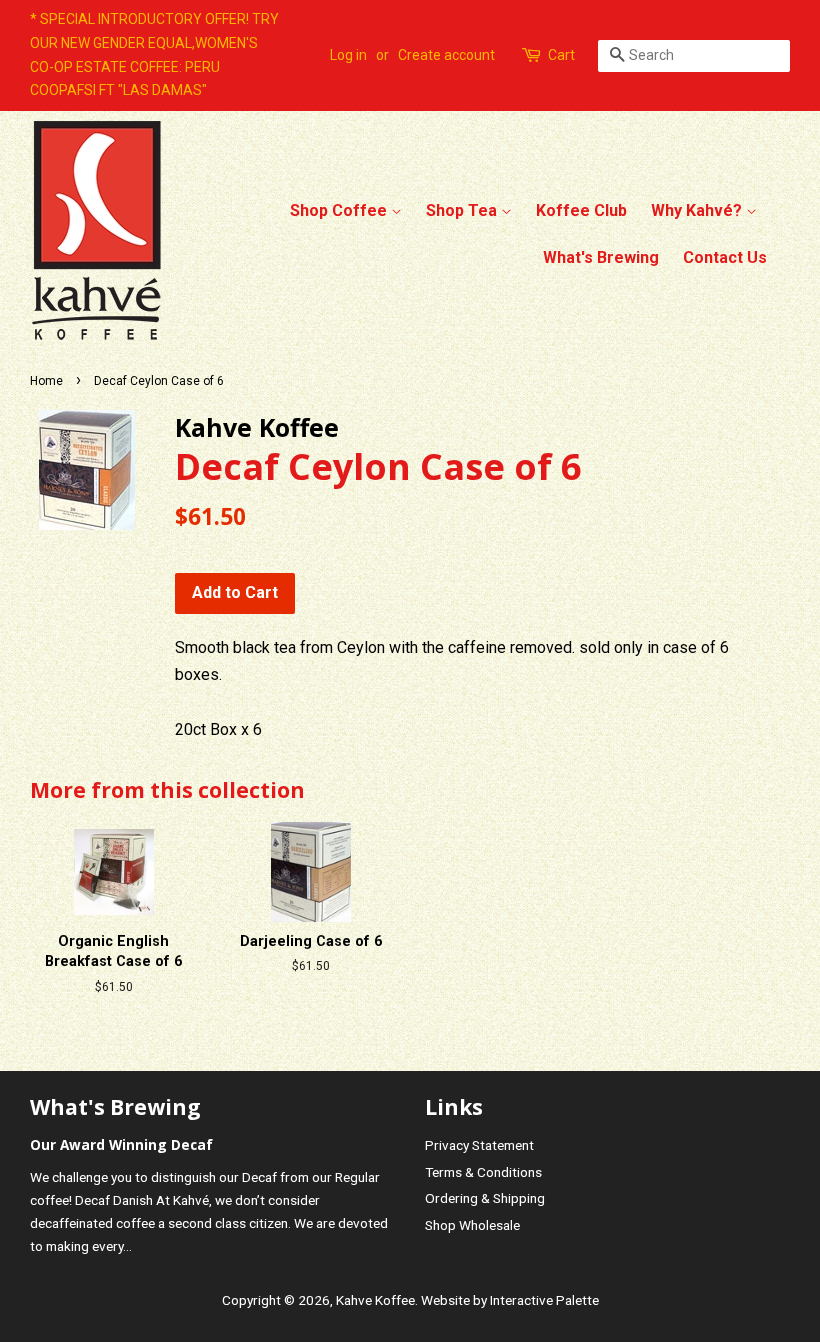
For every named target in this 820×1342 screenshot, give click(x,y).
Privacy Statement (479, 1145)
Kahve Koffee (375, 1300)
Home (46, 381)
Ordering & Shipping (485, 1198)
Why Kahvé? (698, 210)
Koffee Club (581, 210)
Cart (561, 55)
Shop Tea (463, 210)
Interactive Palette (544, 1300)
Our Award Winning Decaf (121, 1144)
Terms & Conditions (483, 1172)
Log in (348, 55)
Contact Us (725, 257)
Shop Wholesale (472, 1225)
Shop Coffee (340, 210)
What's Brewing (601, 257)
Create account (446, 55)
